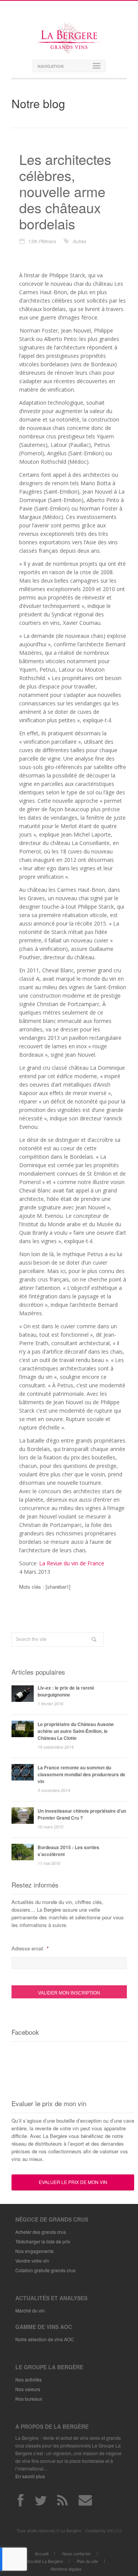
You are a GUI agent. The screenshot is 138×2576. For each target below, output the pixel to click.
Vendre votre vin (32, 2261)
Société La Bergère (45, 2561)
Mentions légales (66, 2569)
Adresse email (30, 1948)
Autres (80, 241)
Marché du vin (30, 2310)
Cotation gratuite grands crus (45, 2270)
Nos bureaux (29, 2399)
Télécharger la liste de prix (43, 2241)
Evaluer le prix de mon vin (73, 2182)
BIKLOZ (114, 2530)
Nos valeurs (28, 2389)
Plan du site (87, 2561)
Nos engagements (34, 2251)
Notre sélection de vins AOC (45, 2339)
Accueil (42, 2553)
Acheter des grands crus (41, 2232)
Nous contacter (76, 2553)
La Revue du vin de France (72, 1563)
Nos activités (29, 2379)
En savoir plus (30, 2476)
